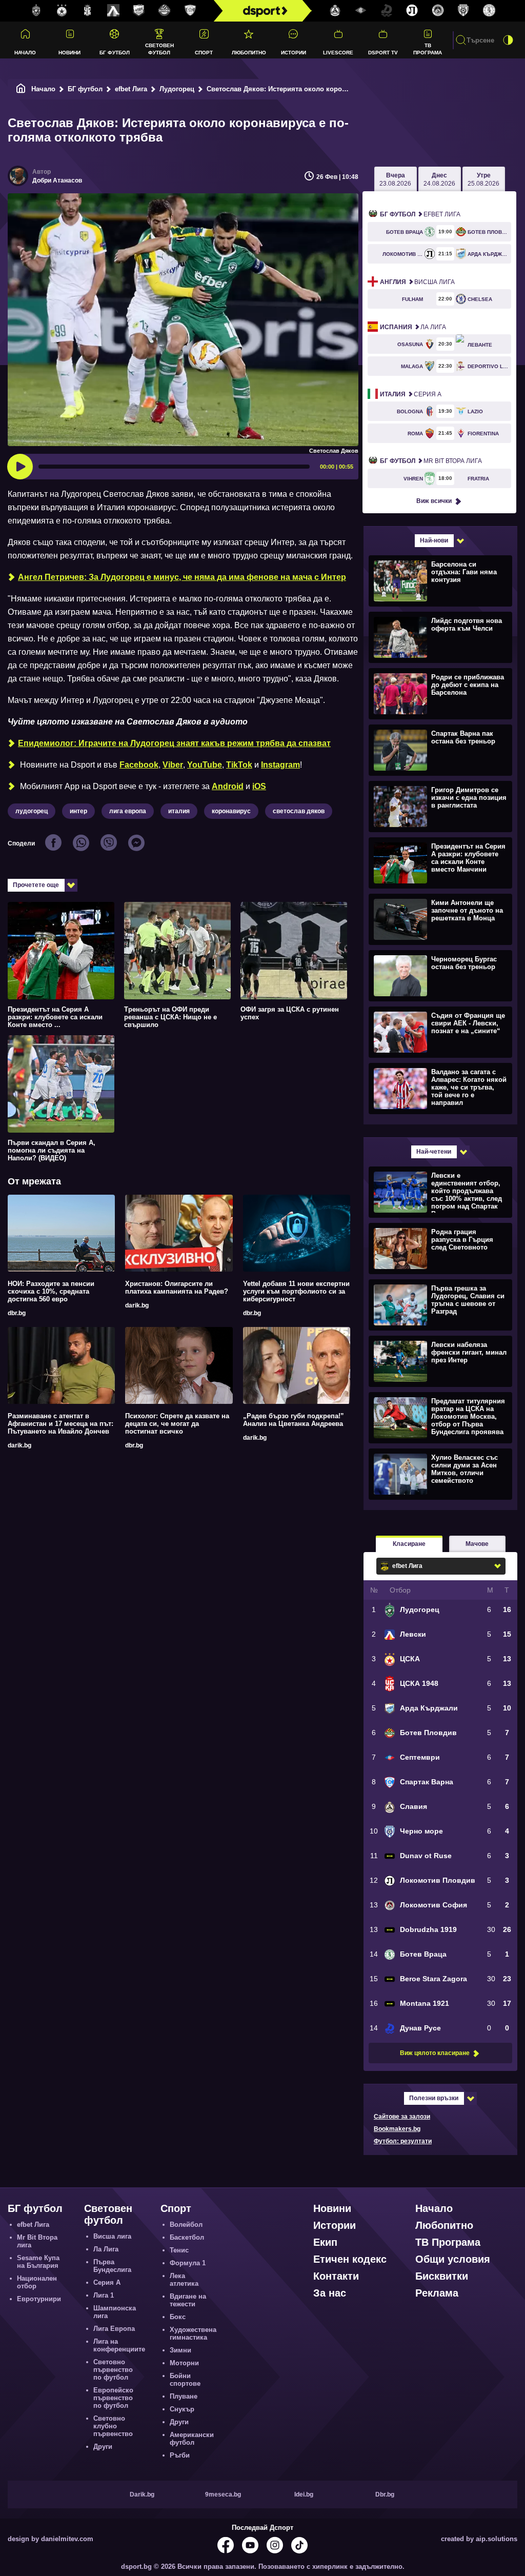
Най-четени (434, 1152)
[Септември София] (361, 11)
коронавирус (231, 811)
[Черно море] (463, 11)
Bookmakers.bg (397, 2129)
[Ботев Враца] (489, 11)
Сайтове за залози (402, 2117)
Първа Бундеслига (112, 2266)
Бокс (178, 2317)
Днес (439, 179)
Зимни (180, 2350)
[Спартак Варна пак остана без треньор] (439, 750)
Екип (325, 2242)
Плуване (184, 2396)
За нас (330, 2293)
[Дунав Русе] (387, 11)
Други (103, 2447)
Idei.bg (304, 2494)
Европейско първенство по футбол (113, 2398)
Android (228, 786)
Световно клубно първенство (113, 2426)
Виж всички (434, 501)
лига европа (128, 811)
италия (179, 811)
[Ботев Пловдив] (165, 11)
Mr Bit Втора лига (431, 461)
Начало (25, 53)
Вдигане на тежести (188, 2300)
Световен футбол (159, 49)
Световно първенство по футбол (113, 2370)
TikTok (239, 765)
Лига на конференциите (119, 2345)
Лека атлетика (184, 2280)
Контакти (336, 2276)
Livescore (338, 53)
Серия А (411, 394)
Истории (294, 53)
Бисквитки (442, 2276)
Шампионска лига (115, 2312)
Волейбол (186, 2225)
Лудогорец (177, 89)
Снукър (182, 2409)
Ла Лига (413, 327)
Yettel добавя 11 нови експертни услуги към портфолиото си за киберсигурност (296, 1291)
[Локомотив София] (438, 11)
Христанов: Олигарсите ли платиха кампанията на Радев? (177, 1287)
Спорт (204, 53)
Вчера (395, 179)
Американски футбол (192, 2439)
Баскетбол (187, 2237)
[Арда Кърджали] (139, 11)
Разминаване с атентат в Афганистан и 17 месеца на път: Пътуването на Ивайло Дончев (60, 1424)
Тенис (179, 2250)
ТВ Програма (428, 49)
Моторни (184, 2363)
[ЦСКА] (62, 11)
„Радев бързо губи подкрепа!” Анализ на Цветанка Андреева (294, 1420)
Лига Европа (114, 2329)
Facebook (139, 765)
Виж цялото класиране (435, 2053)
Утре (483, 179)
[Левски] (113, 11)
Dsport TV (383, 53)
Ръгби (180, 2455)
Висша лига (417, 282)
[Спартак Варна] (190, 11)
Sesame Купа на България (38, 2262)
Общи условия (453, 2259)
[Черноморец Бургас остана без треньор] (439, 975)
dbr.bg (17, 1313)
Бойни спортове (185, 2380)
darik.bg (137, 1305)
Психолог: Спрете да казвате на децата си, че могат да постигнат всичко (177, 1424)
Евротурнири (39, 2299)
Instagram (280, 765)
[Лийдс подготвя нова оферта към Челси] (439, 637)
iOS (259, 786)
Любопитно (249, 53)
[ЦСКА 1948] (88, 11)
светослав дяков (299, 811)
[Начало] (21, 89)
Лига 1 (104, 2295)
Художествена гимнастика (193, 2333)
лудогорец (32, 811)
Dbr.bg (385, 2494)
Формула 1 (188, 2263)
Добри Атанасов (57, 180)
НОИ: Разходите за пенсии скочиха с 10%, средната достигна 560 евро (51, 1291)
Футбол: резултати (403, 2141)
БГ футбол (115, 53)
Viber (173, 765)
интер (78, 811)
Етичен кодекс (350, 2259)
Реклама (437, 2293)
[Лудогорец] (36, 11)
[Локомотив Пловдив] (412, 11)
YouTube (205, 765)
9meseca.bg (223, 2494)
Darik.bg (142, 2494)
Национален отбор (37, 2282)
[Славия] (335, 11)
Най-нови (434, 540)
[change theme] (508, 40)
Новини (69, 53)
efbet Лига (131, 89)
